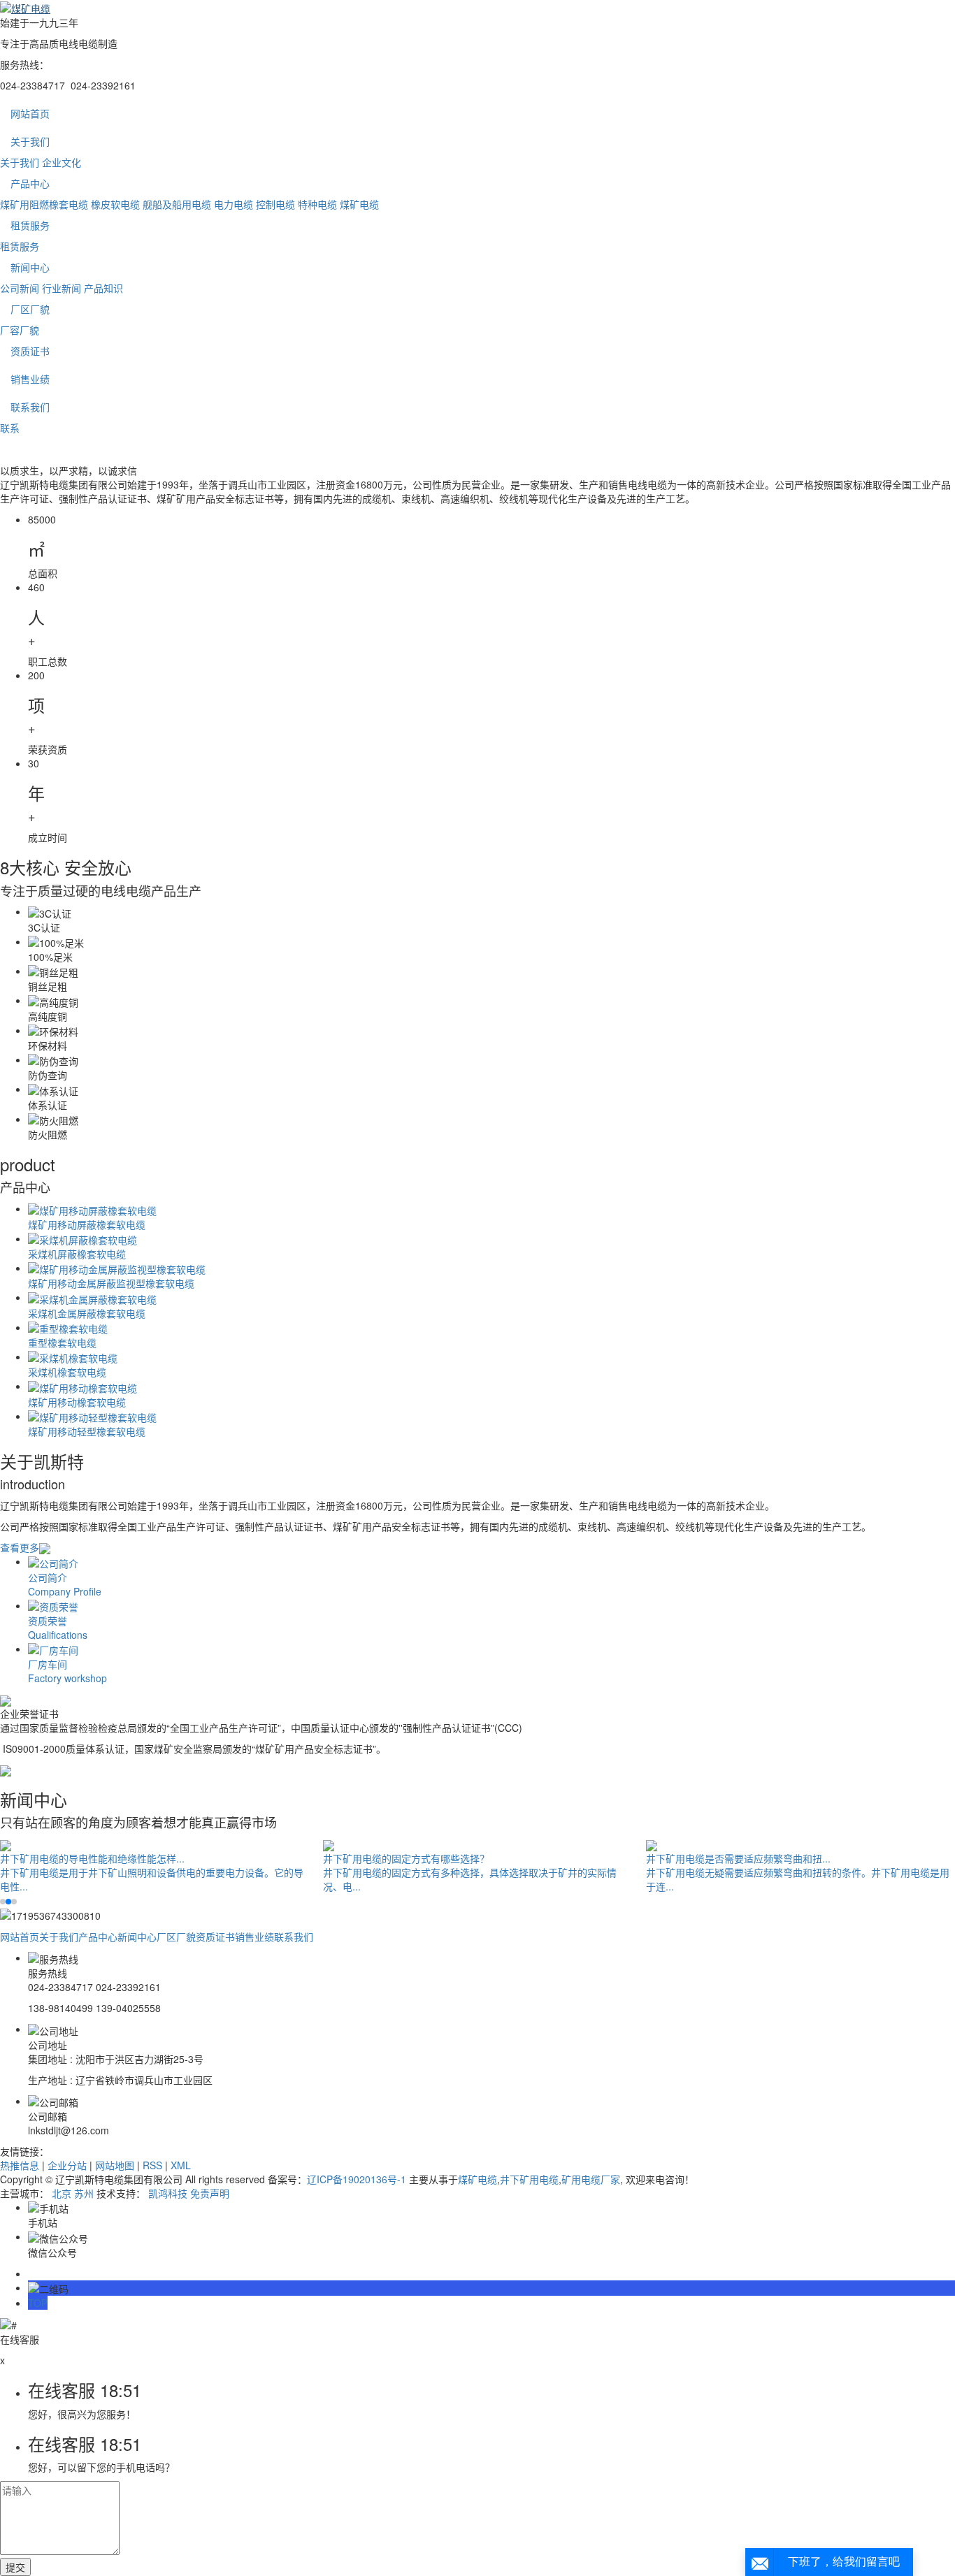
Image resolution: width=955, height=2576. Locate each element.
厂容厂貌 (20, 330)
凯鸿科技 (168, 2193)
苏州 (84, 2193)
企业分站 (67, 2165)
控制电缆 (275, 204)
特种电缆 (317, 204)
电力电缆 (234, 204)
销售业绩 (30, 379)
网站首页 (30, 113)
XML (181, 2165)
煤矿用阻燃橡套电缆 (44, 204)
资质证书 (30, 351)
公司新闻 (20, 288)
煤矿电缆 (359, 204)
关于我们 (30, 141)
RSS (152, 2165)
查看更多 (20, 1547)
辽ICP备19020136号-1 (357, 2179)
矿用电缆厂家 (591, 2179)
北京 (62, 2193)
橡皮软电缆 (115, 204)
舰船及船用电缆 (177, 204)
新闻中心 (30, 267)
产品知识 (103, 288)
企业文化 (62, 162)
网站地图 (115, 2165)
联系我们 (30, 407)
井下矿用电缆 (529, 2179)
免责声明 (210, 2193)
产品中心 (30, 183)
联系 (10, 428)
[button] (3, 1902)
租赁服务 (30, 225)
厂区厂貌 (30, 309)
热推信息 (20, 2165)
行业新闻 (62, 288)
